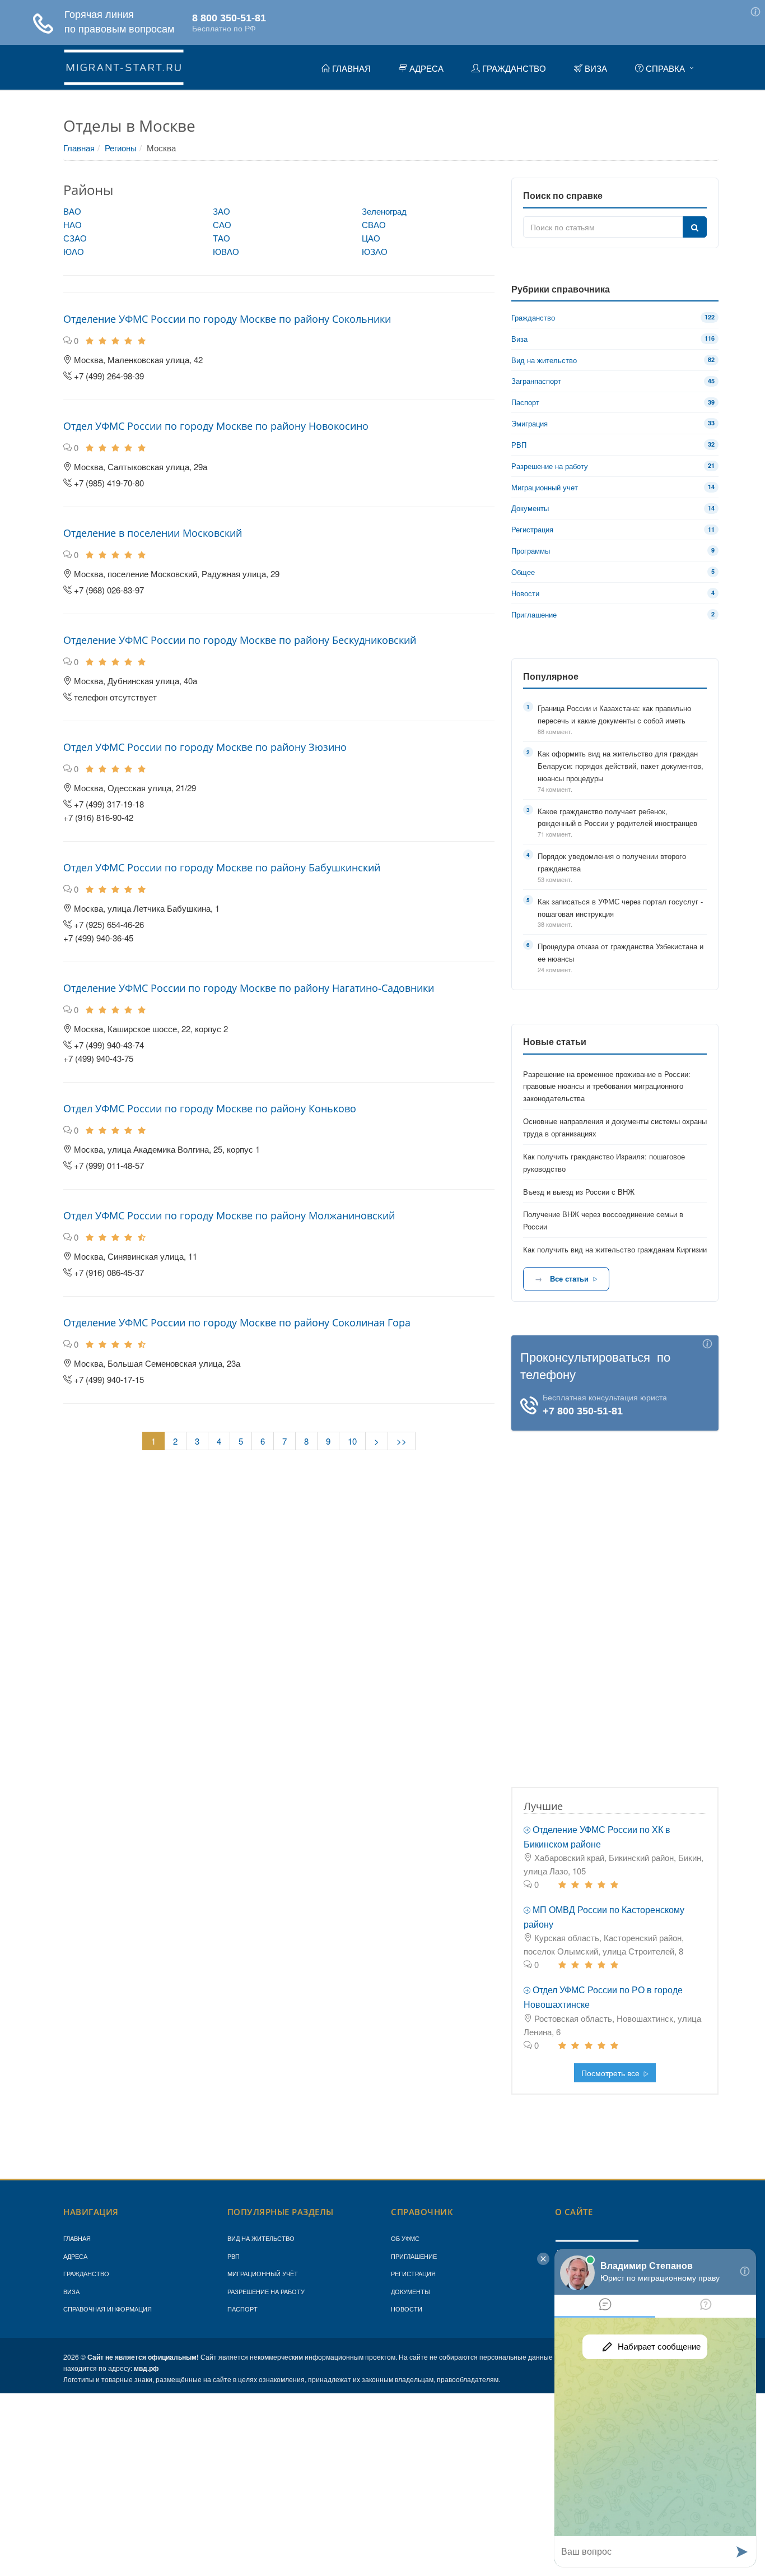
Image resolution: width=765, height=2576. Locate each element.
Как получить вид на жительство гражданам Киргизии (615, 1249)
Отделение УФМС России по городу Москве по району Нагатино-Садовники (249, 988)
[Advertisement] (615, 1599)
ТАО (221, 238)
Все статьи (569, 1278)
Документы (411, 2291)
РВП (234, 2256)
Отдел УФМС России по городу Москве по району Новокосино (216, 426)
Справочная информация (108, 2309)
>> (402, 1441)
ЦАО (371, 238)
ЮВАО (226, 251)
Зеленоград (384, 211)
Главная (79, 148)
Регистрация (413, 2273)
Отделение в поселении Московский (153, 533)
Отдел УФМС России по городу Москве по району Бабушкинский (222, 867)
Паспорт (242, 2309)
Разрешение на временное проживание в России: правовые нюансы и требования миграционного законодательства (607, 1086)
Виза (71, 2291)
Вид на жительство (261, 2238)
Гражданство (86, 2273)
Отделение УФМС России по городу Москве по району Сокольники (227, 319)
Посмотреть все (612, 2073)
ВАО (72, 211)
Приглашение (414, 2256)
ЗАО (221, 211)
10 (352, 1441)
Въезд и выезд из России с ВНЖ (579, 1192)
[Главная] (124, 66)
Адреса (75, 2256)
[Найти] (695, 227)
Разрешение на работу (266, 2291)
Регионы (121, 148)
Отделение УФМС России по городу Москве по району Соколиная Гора (237, 1322)
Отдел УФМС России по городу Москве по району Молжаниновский (229, 1215)
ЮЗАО (375, 251)
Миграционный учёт (263, 2273)
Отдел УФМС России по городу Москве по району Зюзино (205, 747)
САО (222, 224)
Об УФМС (405, 2238)
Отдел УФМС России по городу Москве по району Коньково (210, 1108)
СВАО (374, 224)
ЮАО (74, 251)
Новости (407, 2309)
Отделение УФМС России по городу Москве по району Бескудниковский (240, 640)
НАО (73, 224)
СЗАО (75, 238)
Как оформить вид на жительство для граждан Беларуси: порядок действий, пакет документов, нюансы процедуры (621, 766)
